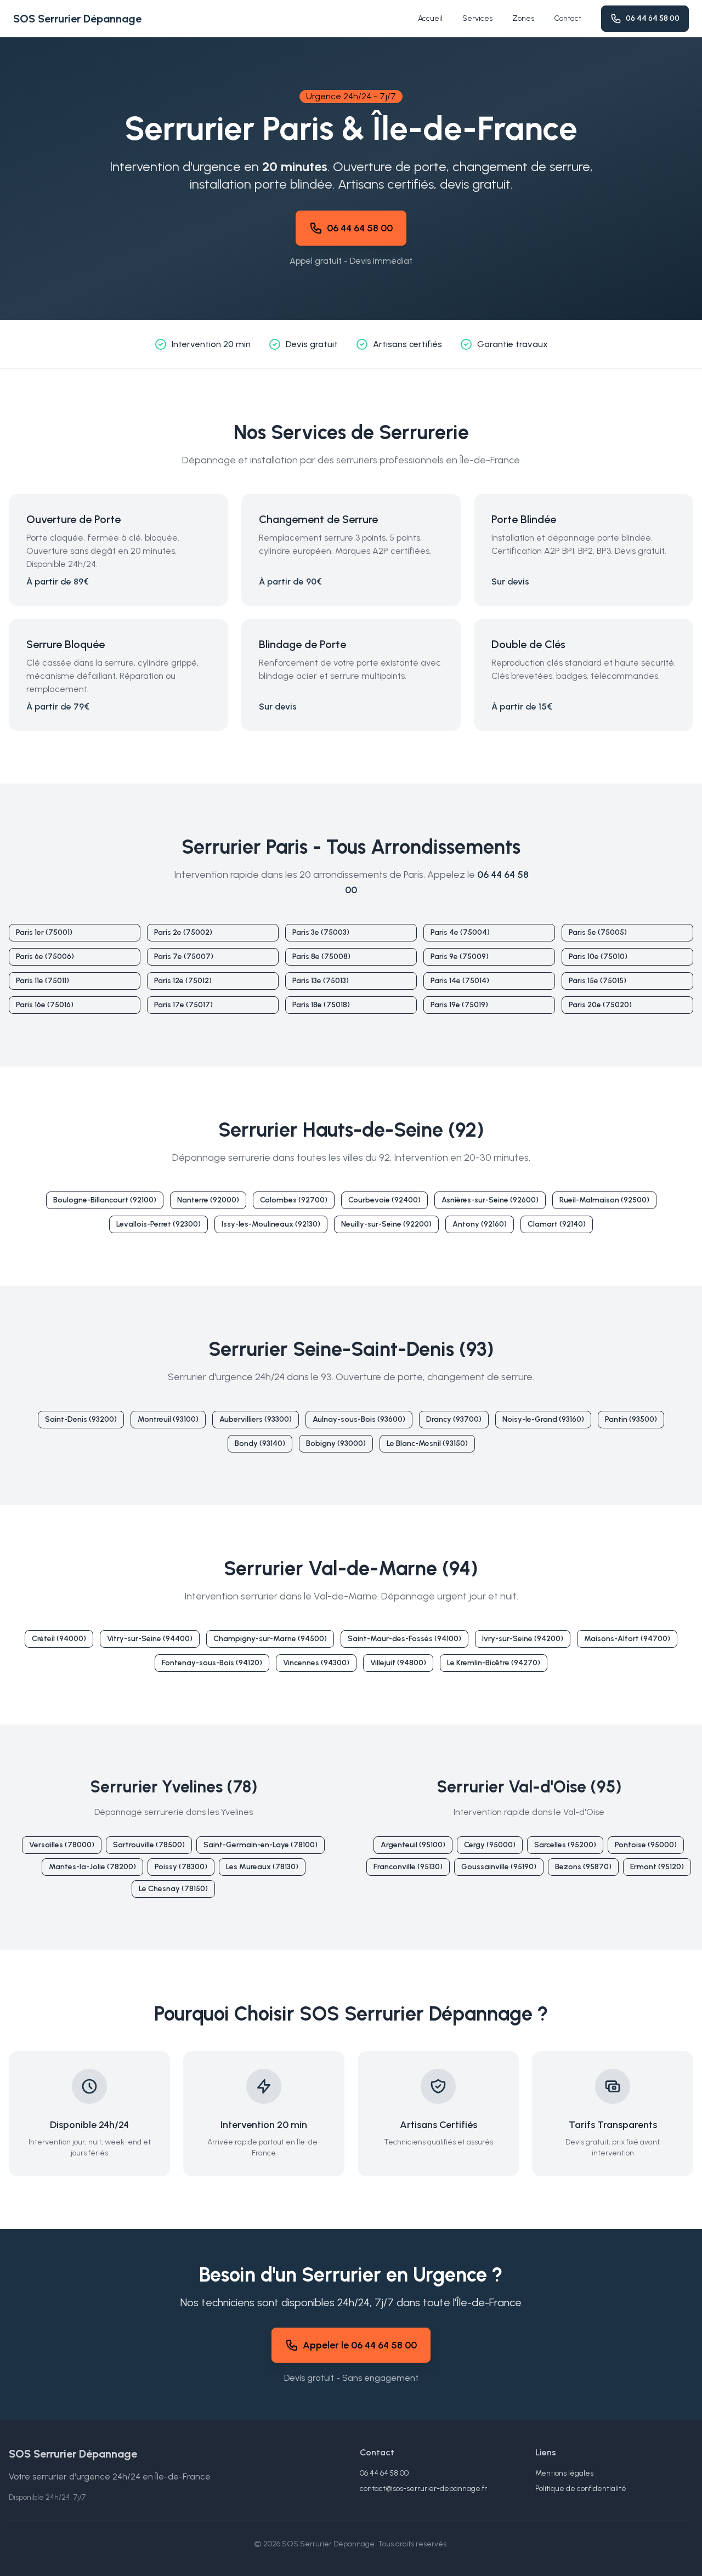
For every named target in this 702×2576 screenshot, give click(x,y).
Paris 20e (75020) (600, 1005)
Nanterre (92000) (208, 1200)
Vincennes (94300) (316, 1663)
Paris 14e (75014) (460, 981)
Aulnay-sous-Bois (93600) (359, 1419)
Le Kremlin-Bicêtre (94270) (494, 1663)
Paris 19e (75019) (459, 1005)
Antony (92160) (480, 1224)
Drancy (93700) (454, 1419)
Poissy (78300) (181, 1867)
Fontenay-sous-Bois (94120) (212, 1663)
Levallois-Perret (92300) (158, 1224)
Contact (568, 18)
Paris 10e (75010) (598, 957)
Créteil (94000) (59, 1639)
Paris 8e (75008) (321, 957)
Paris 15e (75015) (598, 981)
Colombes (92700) (294, 1200)
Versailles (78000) (62, 1845)
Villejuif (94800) (398, 1663)
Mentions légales (564, 2473)
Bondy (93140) (260, 1443)
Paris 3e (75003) (321, 932)
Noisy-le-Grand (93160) (543, 1419)
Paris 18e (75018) (321, 1005)
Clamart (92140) (557, 1224)
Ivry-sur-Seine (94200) (523, 1639)
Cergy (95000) (490, 1845)
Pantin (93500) (631, 1419)
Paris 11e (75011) (43, 981)
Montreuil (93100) (168, 1419)
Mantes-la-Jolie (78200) (92, 1867)
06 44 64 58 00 (653, 18)
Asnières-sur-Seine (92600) (490, 1200)
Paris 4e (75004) (460, 932)
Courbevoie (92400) (384, 1200)
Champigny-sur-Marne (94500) (270, 1639)
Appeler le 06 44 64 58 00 (360, 2345)
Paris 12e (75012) (183, 981)
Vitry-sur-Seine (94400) (150, 1639)
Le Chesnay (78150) (173, 1889)
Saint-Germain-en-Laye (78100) (261, 1845)
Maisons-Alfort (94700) (627, 1639)
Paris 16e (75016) (45, 1005)
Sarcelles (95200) (565, 1845)
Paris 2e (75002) (183, 932)
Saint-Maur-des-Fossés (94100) (404, 1639)
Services (477, 18)
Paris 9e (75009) (460, 957)
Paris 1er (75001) (44, 932)
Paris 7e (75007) (184, 957)
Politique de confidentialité (581, 2489)
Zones (523, 18)
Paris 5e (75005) (598, 932)
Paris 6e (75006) (45, 957)
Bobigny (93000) (336, 1443)
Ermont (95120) (657, 1867)
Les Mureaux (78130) (262, 1867)
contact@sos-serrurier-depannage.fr (423, 2489)
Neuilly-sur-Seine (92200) (386, 1224)
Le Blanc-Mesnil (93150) (427, 1443)
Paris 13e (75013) (321, 981)
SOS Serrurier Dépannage (77, 19)
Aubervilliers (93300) (256, 1419)
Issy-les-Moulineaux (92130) (271, 1224)
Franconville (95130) (408, 1867)
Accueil (430, 18)
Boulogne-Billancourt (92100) (105, 1200)
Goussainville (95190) (499, 1867)
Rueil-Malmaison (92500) (604, 1200)
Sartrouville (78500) (149, 1845)
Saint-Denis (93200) (81, 1419)
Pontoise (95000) (646, 1845)
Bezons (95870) (583, 1867)
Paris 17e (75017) (183, 1005)
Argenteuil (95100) (413, 1845)
